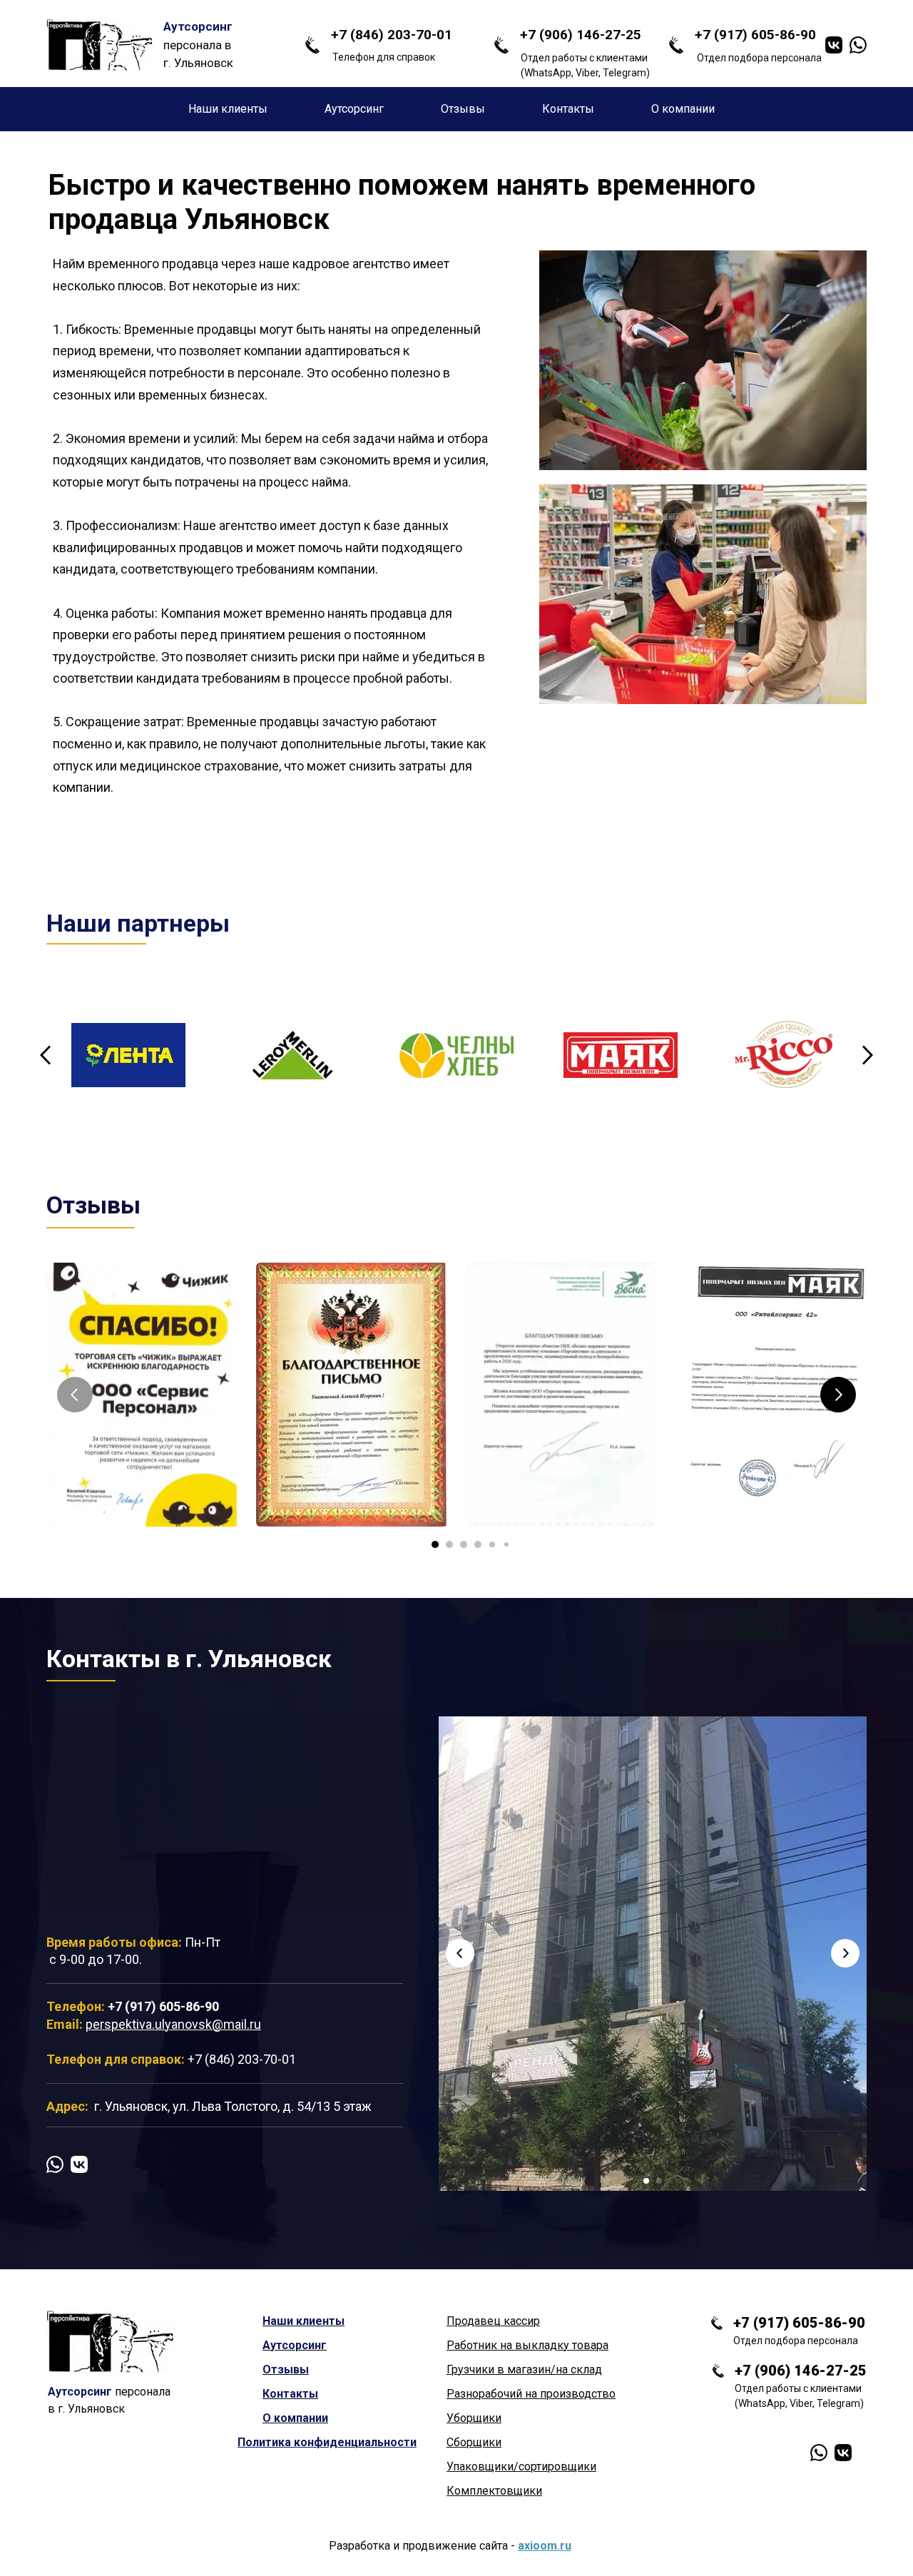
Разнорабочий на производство (531, 2394)
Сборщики (474, 2442)
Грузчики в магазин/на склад (524, 2369)
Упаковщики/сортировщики (521, 2466)
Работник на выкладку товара (527, 2345)
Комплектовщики (494, 2491)
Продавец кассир (493, 2321)
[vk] (834, 45)
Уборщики (474, 2418)
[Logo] (100, 45)
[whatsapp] (858, 45)
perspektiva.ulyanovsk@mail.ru (173, 2024)
